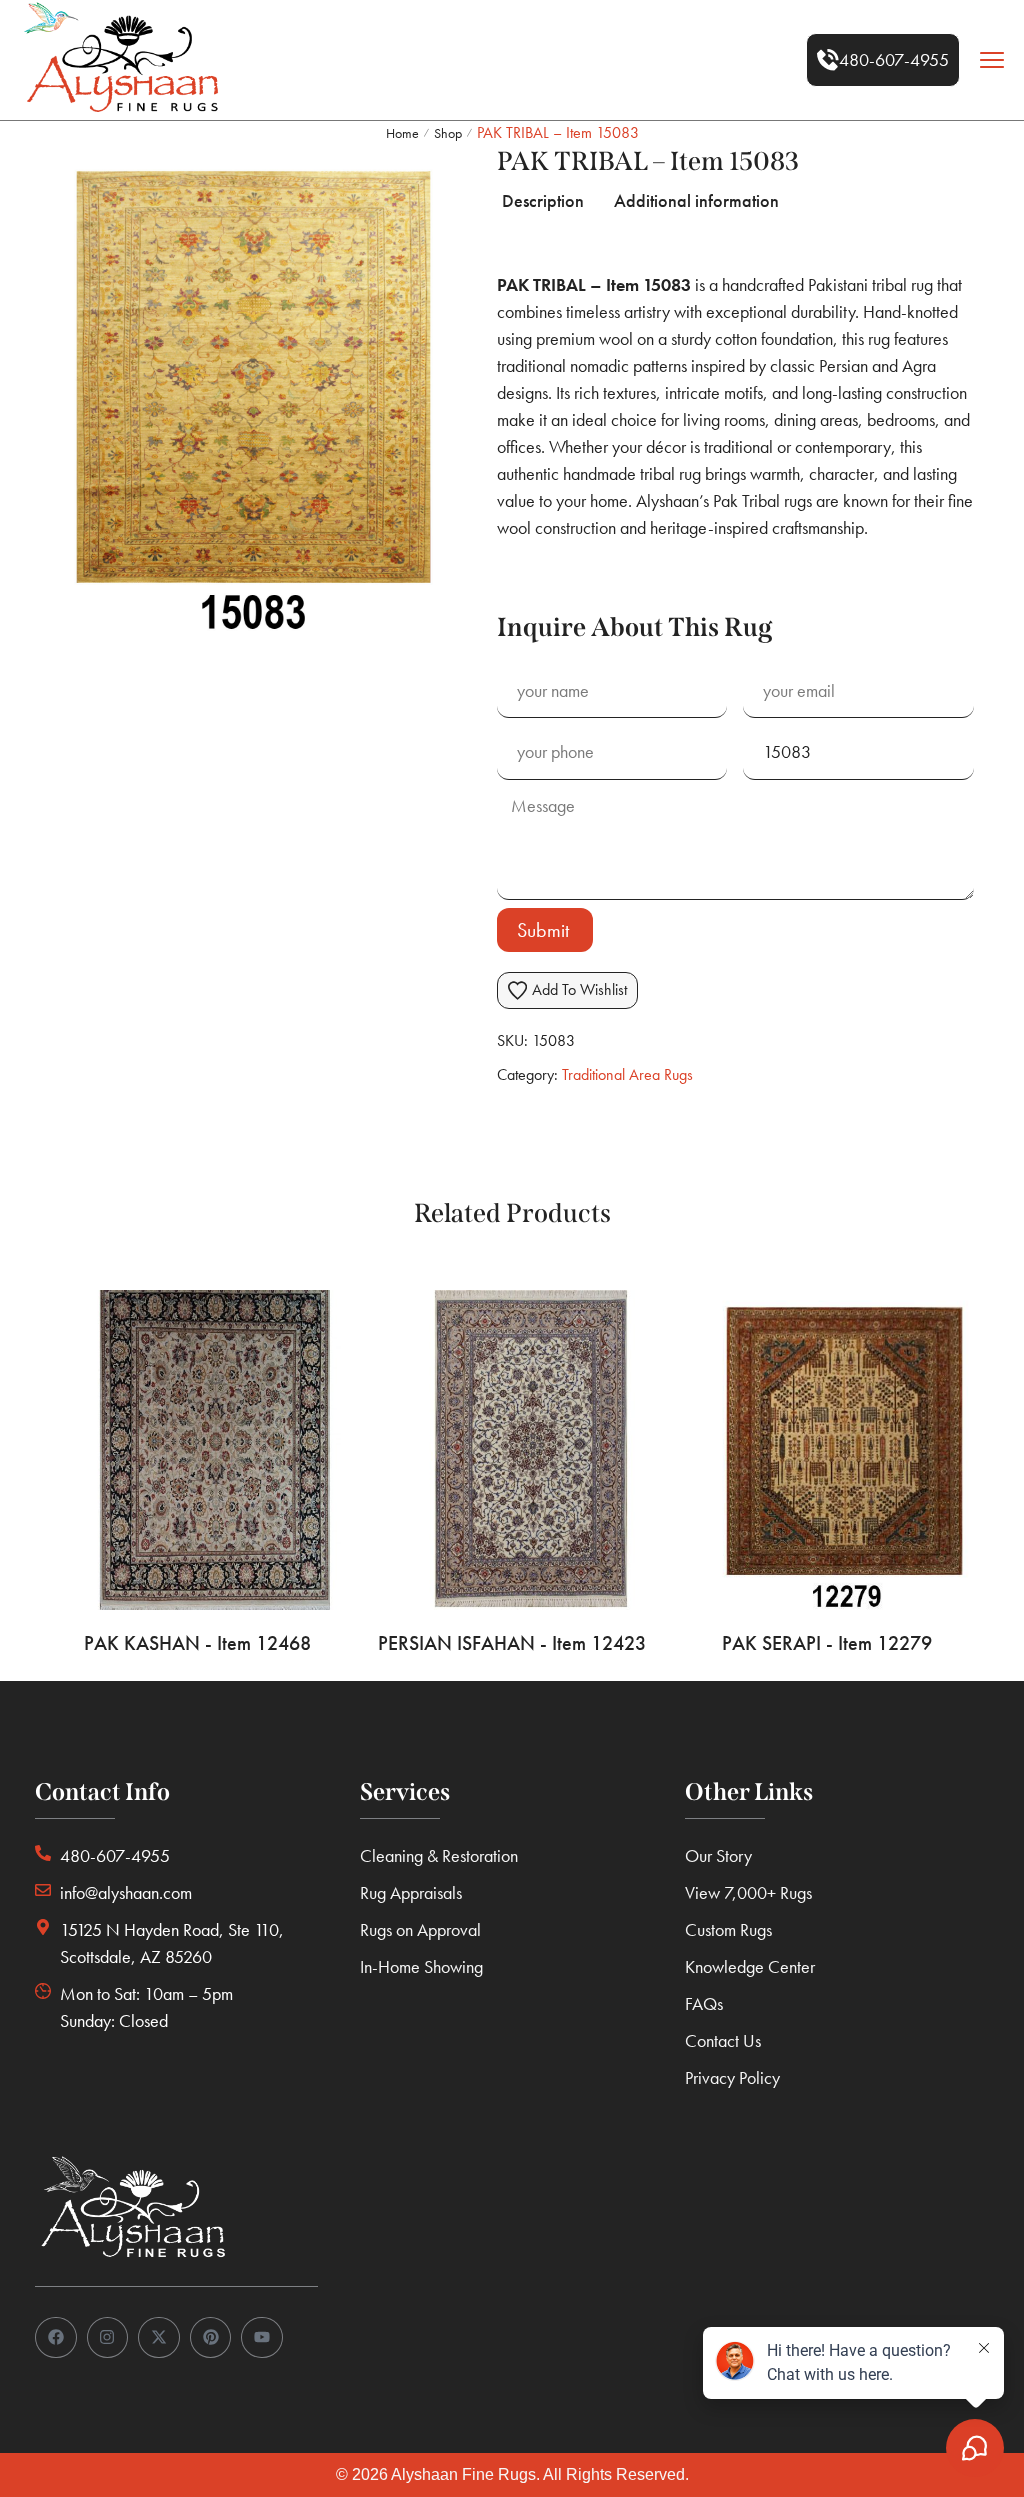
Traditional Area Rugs (627, 1074)
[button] (883, 60)
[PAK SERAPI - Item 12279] (826, 1450)
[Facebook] (56, 2338)
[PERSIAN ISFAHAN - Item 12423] (512, 1450)
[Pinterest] (211, 2338)
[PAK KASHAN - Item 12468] (197, 1450)
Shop (448, 133)
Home (402, 133)
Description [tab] (543, 200)
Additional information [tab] (696, 200)
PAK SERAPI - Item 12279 (827, 1643)
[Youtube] (262, 2338)
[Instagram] (108, 2338)
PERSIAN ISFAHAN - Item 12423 (512, 1643)
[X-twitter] (159, 2338)
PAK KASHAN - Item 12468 (197, 1643)
